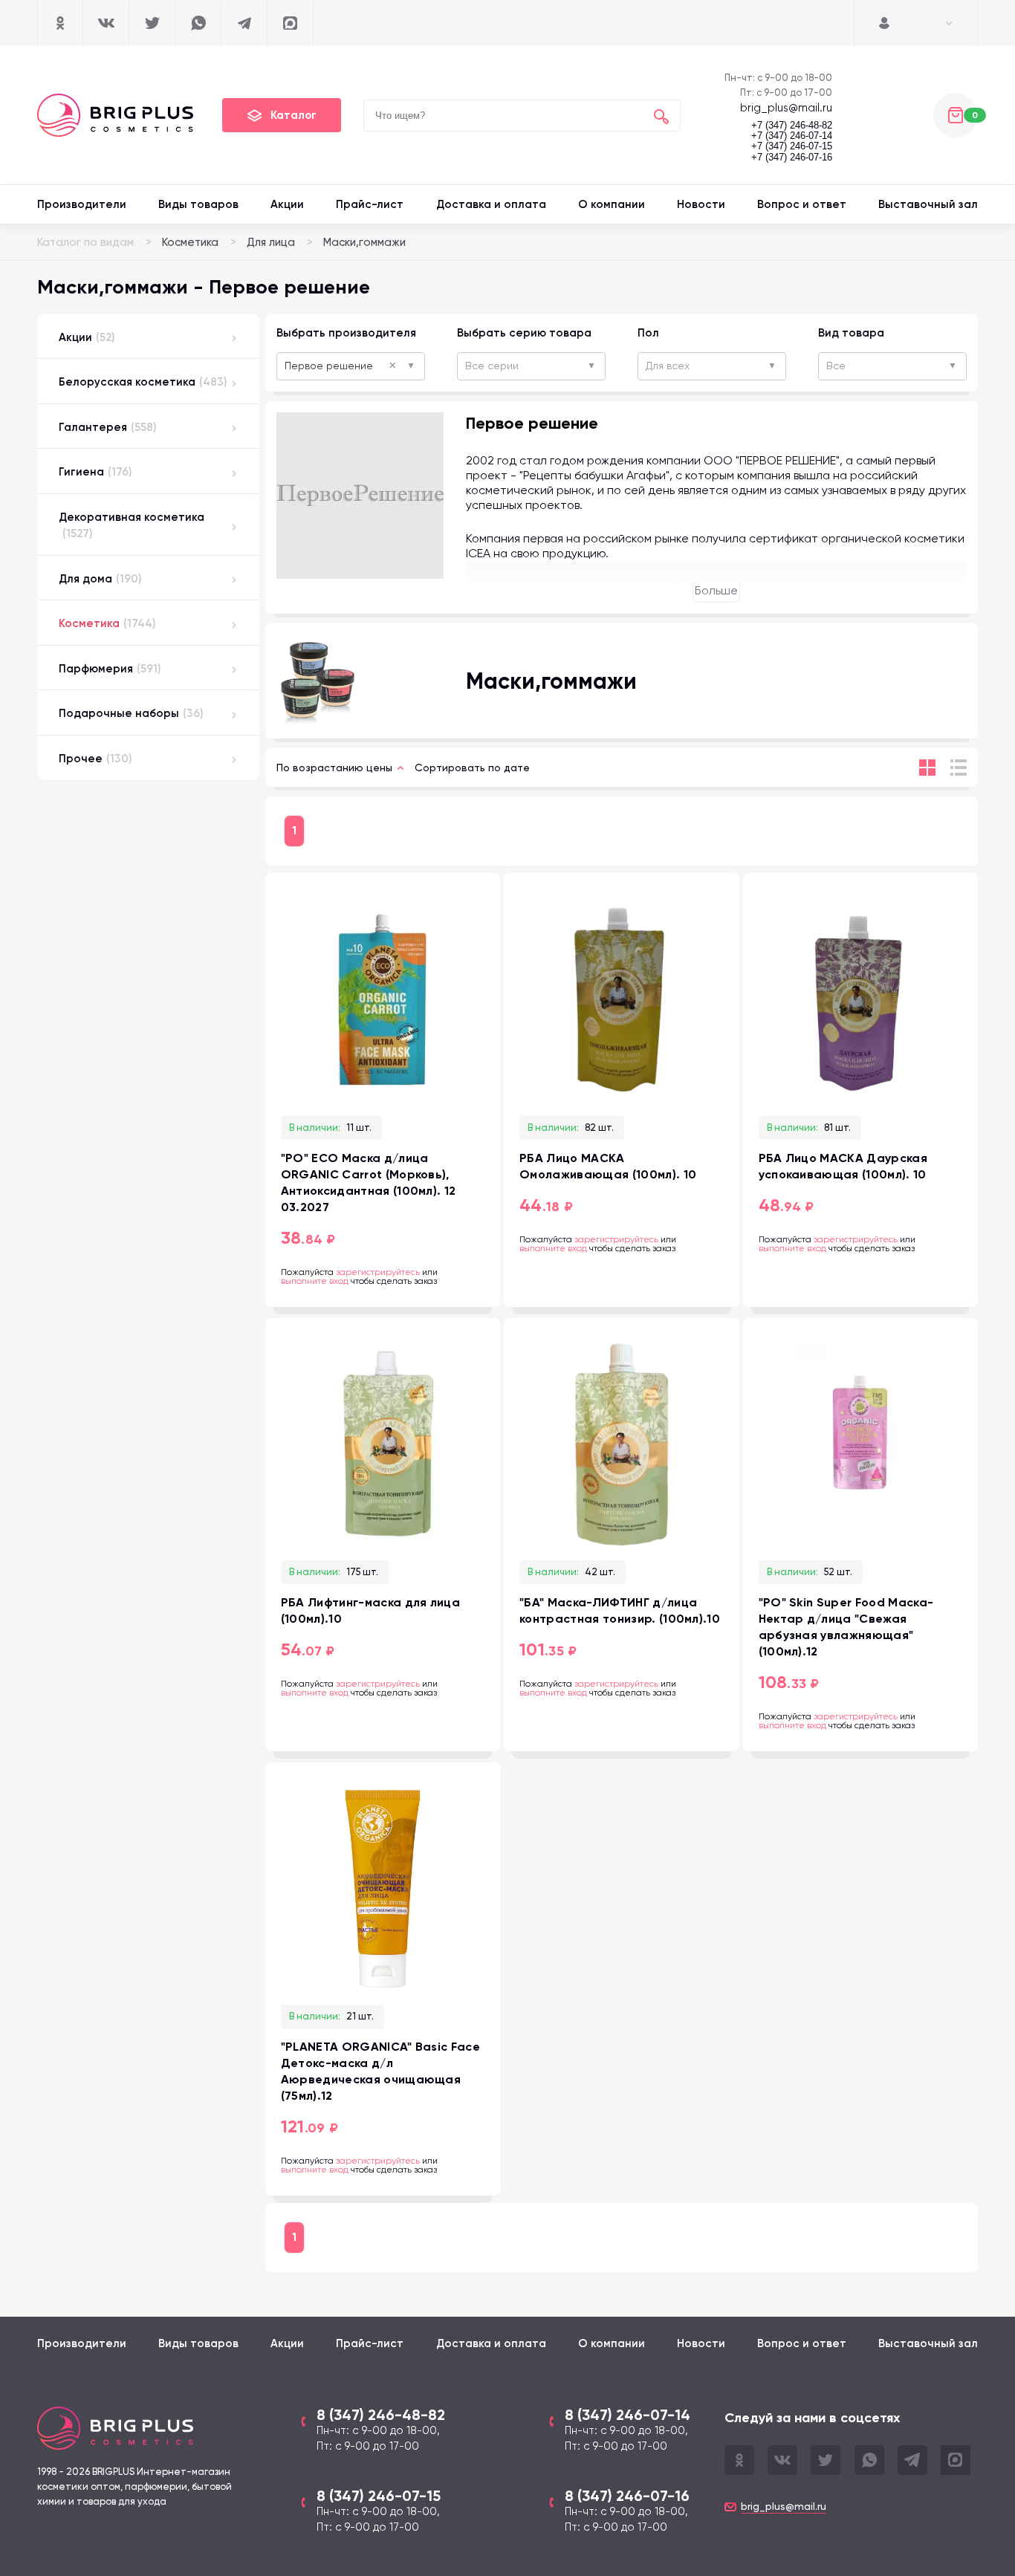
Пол (648, 333)
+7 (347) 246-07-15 (792, 146)
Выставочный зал (928, 204)
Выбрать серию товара (524, 333)
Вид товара (851, 333)
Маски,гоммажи (364, 242)
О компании (612, 204)
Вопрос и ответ (802, 204)
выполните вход (316, 1281)
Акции (287, 204)
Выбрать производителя (346, 333)
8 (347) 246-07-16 (627, 2496)
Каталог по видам (85, 242)
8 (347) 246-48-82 (381, 2415)
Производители (82, 204)
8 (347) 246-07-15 (379, 2496)
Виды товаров (198, 204)
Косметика (190, 242)
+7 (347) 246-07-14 (792, 136)
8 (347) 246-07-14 (628, 2415)
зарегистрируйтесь (378, 1272)
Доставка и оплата (491, 204)
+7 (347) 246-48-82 (792, 126)
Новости (701, 204)
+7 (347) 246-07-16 (792, 158)
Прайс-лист (370, 204)
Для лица (271, 242)
